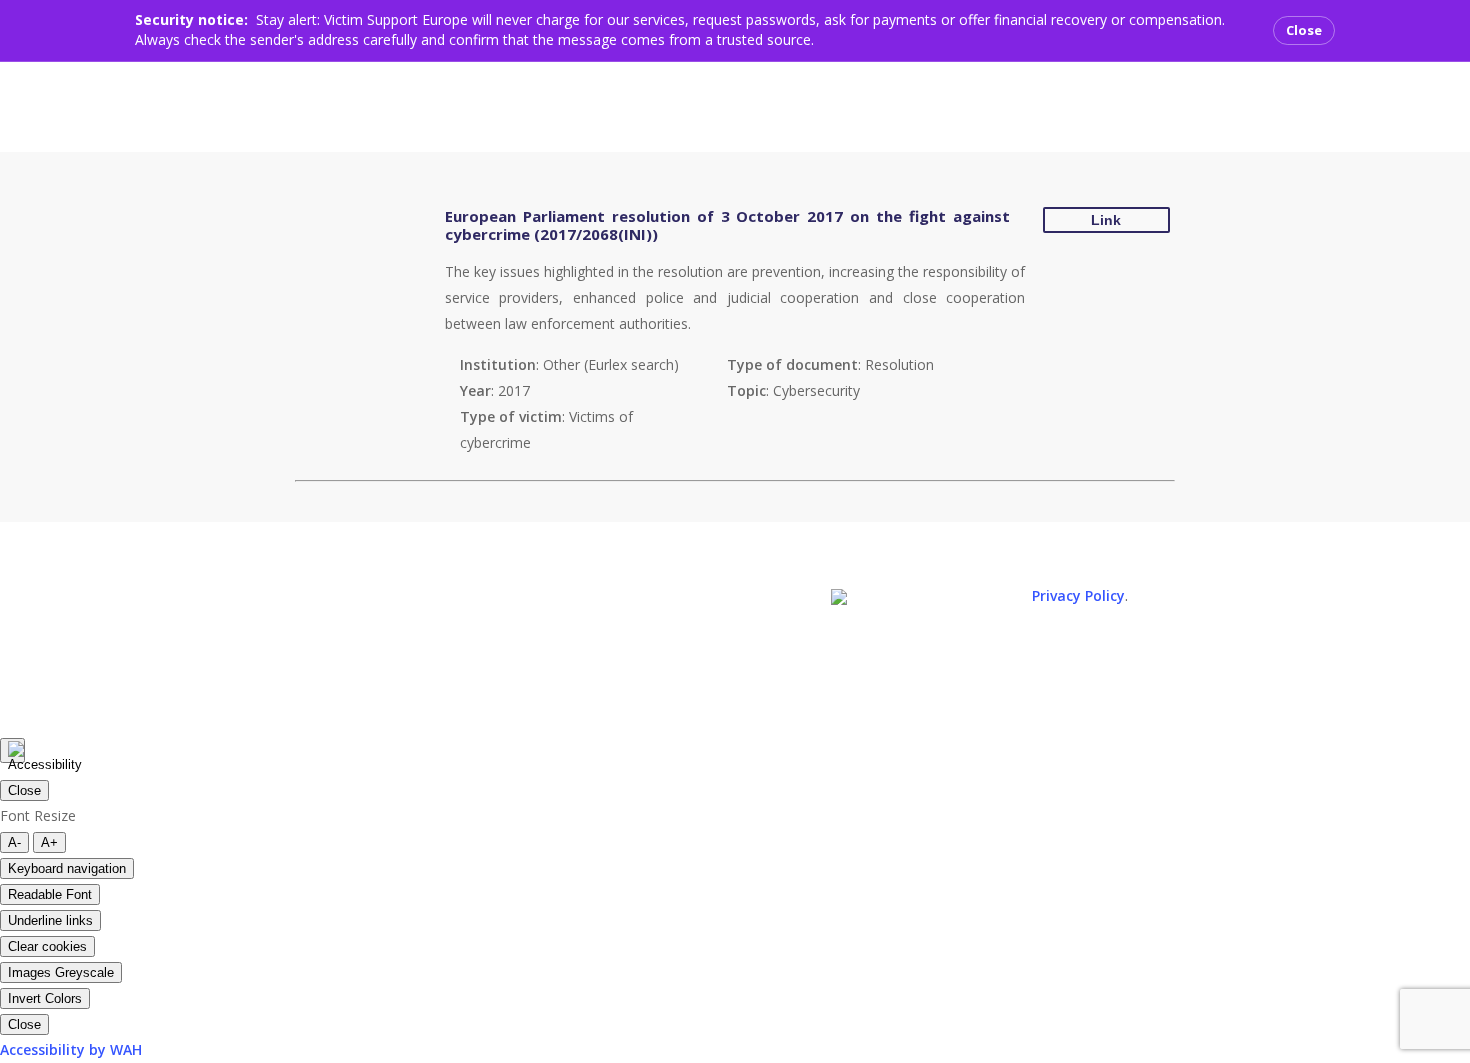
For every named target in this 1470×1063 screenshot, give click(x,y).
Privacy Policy (1078, 595)
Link (1106, 220)
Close (1304, 30)
